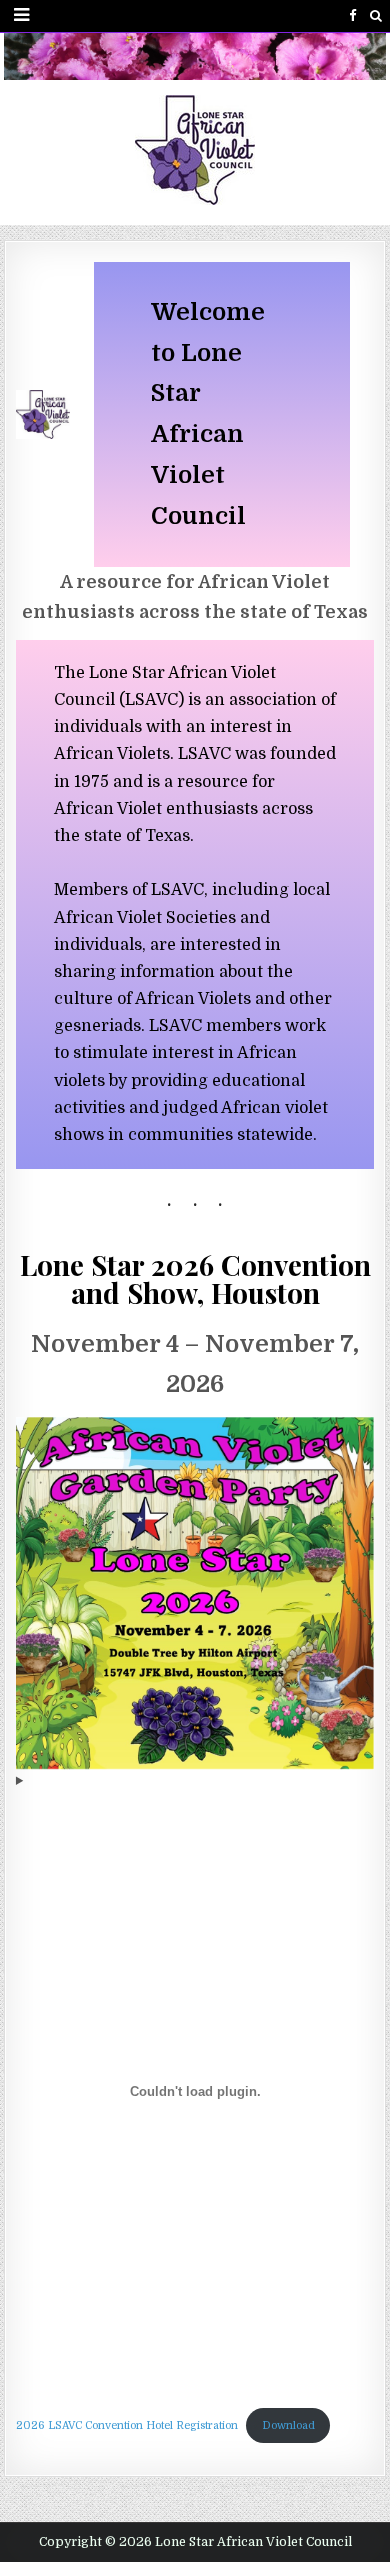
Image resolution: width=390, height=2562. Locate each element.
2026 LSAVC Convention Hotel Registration (127, 2425)
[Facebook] (352, 15)
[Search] (375, 15)
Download (288, 2425)
